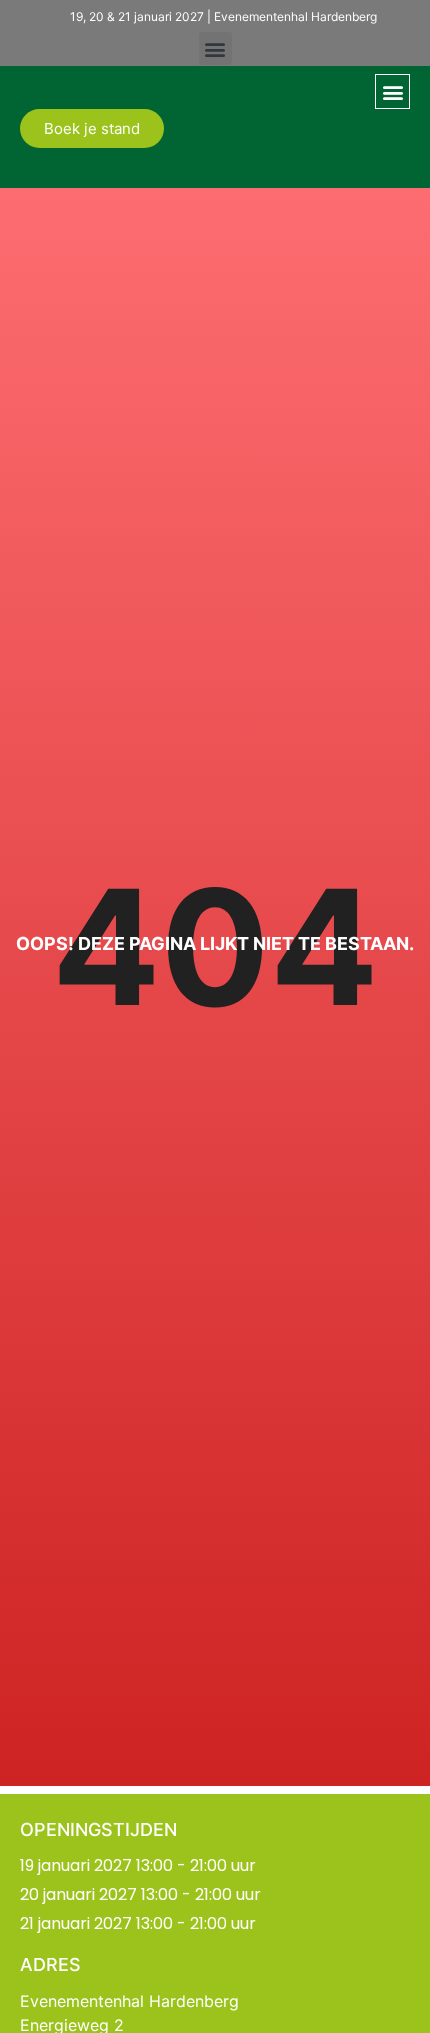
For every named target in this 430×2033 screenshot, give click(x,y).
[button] (215, 48)
